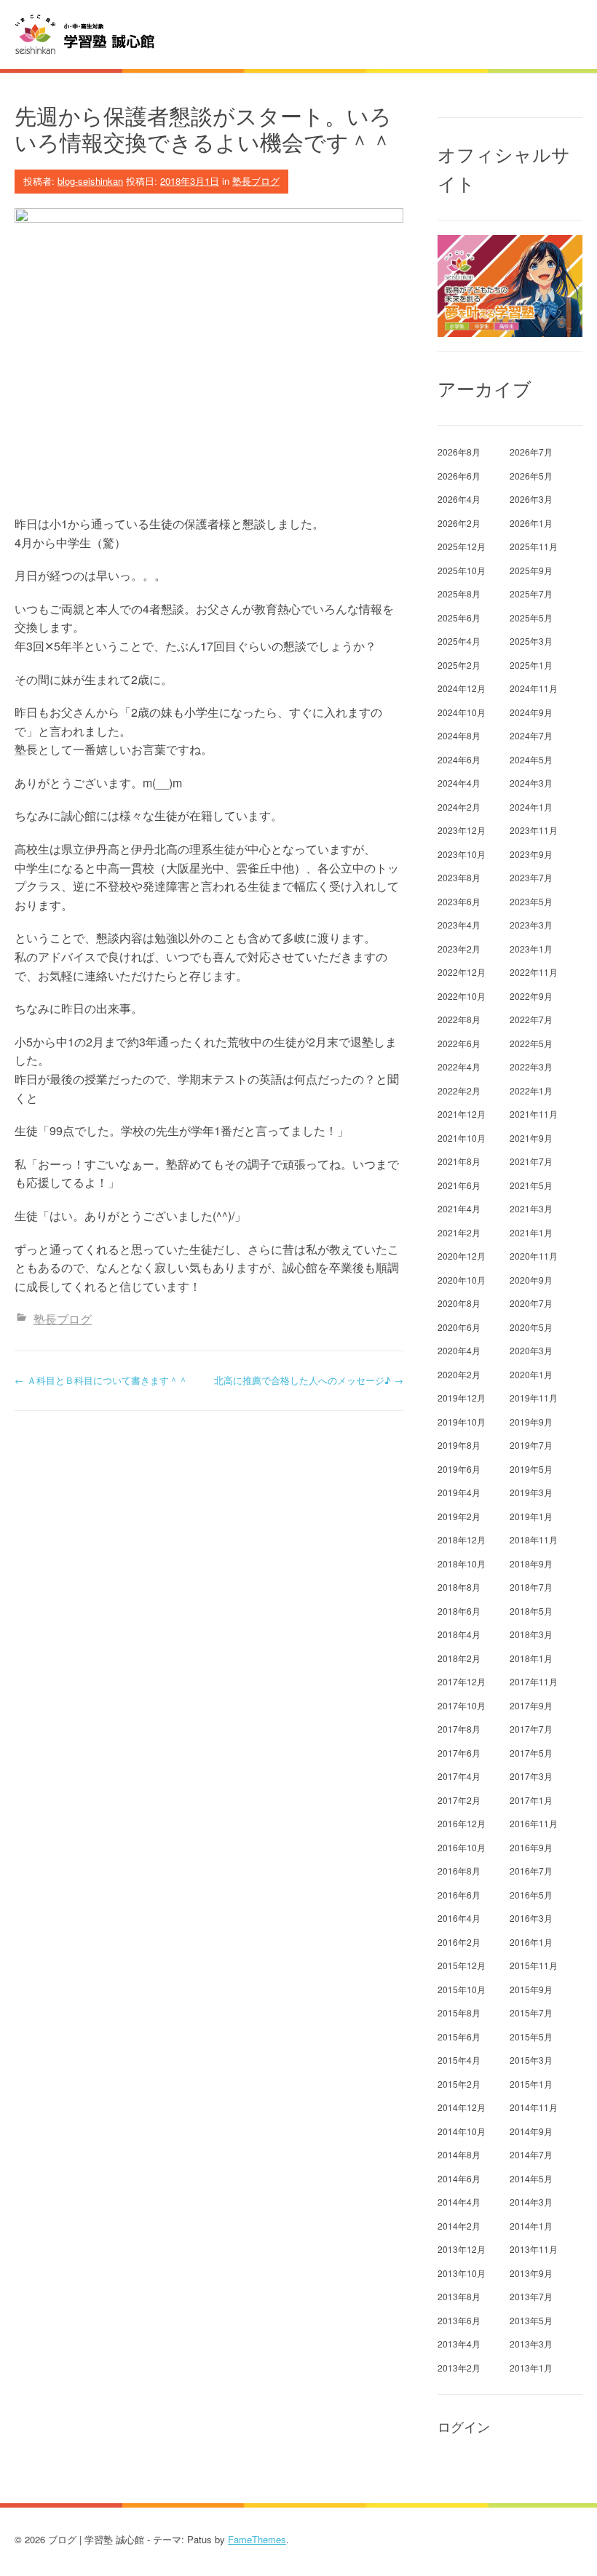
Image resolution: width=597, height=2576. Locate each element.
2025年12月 (462, 546)
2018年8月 (459, 1587)
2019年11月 (534, 1398)
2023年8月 (459, 877)
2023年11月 (534, 830)
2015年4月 (459, 2060)
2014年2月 (459, 2226)
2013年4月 (459, 2344)
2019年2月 (459, 1516)
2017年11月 (534, 1681)
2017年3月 (531, 1776)
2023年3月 (531, 925)
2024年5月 (531, 759)
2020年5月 (531, 1327)
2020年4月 (459, 1350)
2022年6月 (459, 1043)
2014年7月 (531, 2154)
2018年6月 (459, 1611)
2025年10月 (462, 570)
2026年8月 (459, 452)
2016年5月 (531, 1895)
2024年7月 (531, 735)
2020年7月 (531, 1303)
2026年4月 (459, 499)
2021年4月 (459, 1208)
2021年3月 (531, 1208)
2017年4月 (459, 1776)
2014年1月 (531, 2226)
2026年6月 (459, 476)
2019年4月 (459, 1492)
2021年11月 (534, 1114)
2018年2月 (459, 1658)
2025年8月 (459, 593)
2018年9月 (531, 1563)
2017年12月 (462, 1681)
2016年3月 (531, 1918)
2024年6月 (459, 759)
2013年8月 (459, 2296)
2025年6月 (459, 617)
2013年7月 (531, 2296)
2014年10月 (462, 2131)
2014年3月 (531, 2202)
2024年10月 (462, 712)
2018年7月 (531, 1587)
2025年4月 (459, 641)
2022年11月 (534, 972)
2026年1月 (531, 523)
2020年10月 (462, 1280)
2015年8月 (459, 2012)
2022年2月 (459, 1090)
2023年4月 (459, 925)
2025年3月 (531, 641)
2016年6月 (459, 1895)
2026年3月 (531, 499)
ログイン (464, 2427)
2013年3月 (531, 2344)
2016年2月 (459, 1942)
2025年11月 (534, 546)
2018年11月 (534, 1539)
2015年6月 (459, 2036)
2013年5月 (531, 2320)
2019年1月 (531, 1516)
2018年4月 (459, 1634)
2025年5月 (531, 617)
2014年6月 (459, 2178)
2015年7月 (531, 2012)
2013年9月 (531, 2273)
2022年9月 (531, 996)
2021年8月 (459, 1161)
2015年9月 (531, 1989)
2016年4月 (459, 1918)
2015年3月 (531, 2060)
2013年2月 (459, 2368)
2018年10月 (462, 1563)
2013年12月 (462, 2249)
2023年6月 (459, 901)
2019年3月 (531, 1492)
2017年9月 (531, 1705)
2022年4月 (459, 1066)
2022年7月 (531, 1019)
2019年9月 (531, 1422)
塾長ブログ (256, 181)
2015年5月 (531, 2036)
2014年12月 (462, 2107)
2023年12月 (462, 830)
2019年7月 (531, 1445)
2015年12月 (462, 1965)
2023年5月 (531, 901)
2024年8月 (459, 735)
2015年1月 (531, 2084)
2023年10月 (462, 854)
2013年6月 (459, 2320)
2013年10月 (462, 2273)
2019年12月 (462, 1398)
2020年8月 (459, 1303)
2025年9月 (531, 570)
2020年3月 (531, 1350)
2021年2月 (459, 1232)
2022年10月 (462, 996)
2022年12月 (462, 972)
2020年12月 (462, 1256)
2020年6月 (459, 1327)
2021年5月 (531, 1185)
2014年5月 (531, 2178)
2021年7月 (531, 1161)
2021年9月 (531, 1138)
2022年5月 (531, 1043)
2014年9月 (531, 2131)
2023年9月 (531, 854)
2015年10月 (462, 1989)
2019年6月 (459, 1469)
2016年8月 (459, 1871)
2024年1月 (531, 807)
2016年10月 (462, 1847)
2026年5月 (531, 476)
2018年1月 (531, 1658)
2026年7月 (531, 452)
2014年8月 (459, 2154)
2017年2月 (459, 1800)
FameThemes (257, 2539)
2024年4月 (459, 783)
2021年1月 (531, 1232)
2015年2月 (459, 2084)
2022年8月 (459, 1019)
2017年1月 (531, 1800)
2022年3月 (531, 1066)
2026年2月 (459, 523)
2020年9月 (531, 1280)
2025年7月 (531, 593)
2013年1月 (531, 2368)
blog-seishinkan (90, 181)
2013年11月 (534, 2249)
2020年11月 (534, 1256)
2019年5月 (531, 1469)
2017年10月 (462, 1705)
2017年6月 (459, 1753)
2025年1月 (531, 665)
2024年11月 (534, 688)
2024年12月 (462, 688)
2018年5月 (531, 1611)
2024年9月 (531, 712)
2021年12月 (462, 1114)
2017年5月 (531, 1753)
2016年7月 (531, 1871)
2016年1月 (531, 1942)
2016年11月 (534, 1823)
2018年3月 (531, 1634)
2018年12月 (462, 1539)
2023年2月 (459, 949)
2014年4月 (459, 2202)
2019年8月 (459, 1445)
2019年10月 (462, 1422)
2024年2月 (459, 807)
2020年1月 (531, 1374)
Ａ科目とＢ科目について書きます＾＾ (101, 1380)
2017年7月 (531, 1729)
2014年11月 (534, 2107)
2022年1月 (531, 1090)
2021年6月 (459, 1185)
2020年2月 (459, 1374)
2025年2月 (459, 665)
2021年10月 (462, 1138)
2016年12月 (462, 1823)
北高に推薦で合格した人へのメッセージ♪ (309, 1380)
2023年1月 (531, 949)
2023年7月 (531, 877)
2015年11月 (534, 1965)
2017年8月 (459, 1729)
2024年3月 (531, 783)
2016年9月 (531, 1847)
